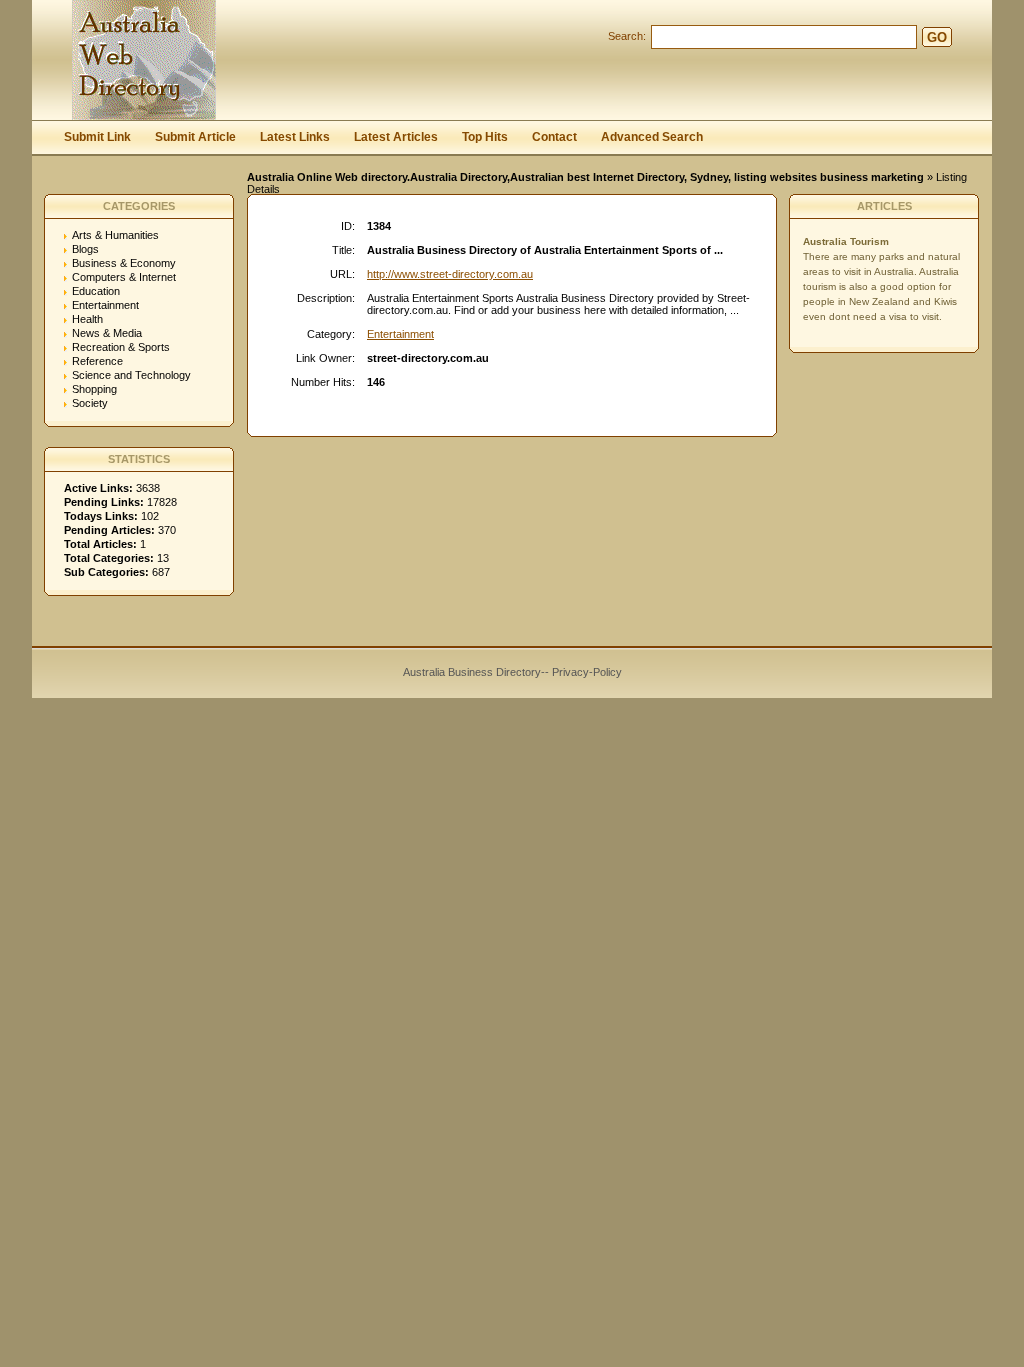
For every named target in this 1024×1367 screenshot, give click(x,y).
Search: (627, 36)
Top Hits (485, 137)
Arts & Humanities (115, 235)
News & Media (107, 333)
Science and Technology (131, 375)
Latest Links (295, 137)
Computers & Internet (124, 277)
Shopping (94, 389)
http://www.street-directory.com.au (450, 274)
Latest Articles (396, 137)
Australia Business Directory (472, 672)
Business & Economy (124, 263)
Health (87, 319)
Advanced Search (652, 137)
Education (96, 291)
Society (90, 403)
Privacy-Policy (587, 672)
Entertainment (105, 305)
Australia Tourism (846, 241)
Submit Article (195, 137)
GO (937, 37)
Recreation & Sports (121, 347)
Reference (97, 361)
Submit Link (97, 137)
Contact (554, 137)
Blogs (85, 249)
